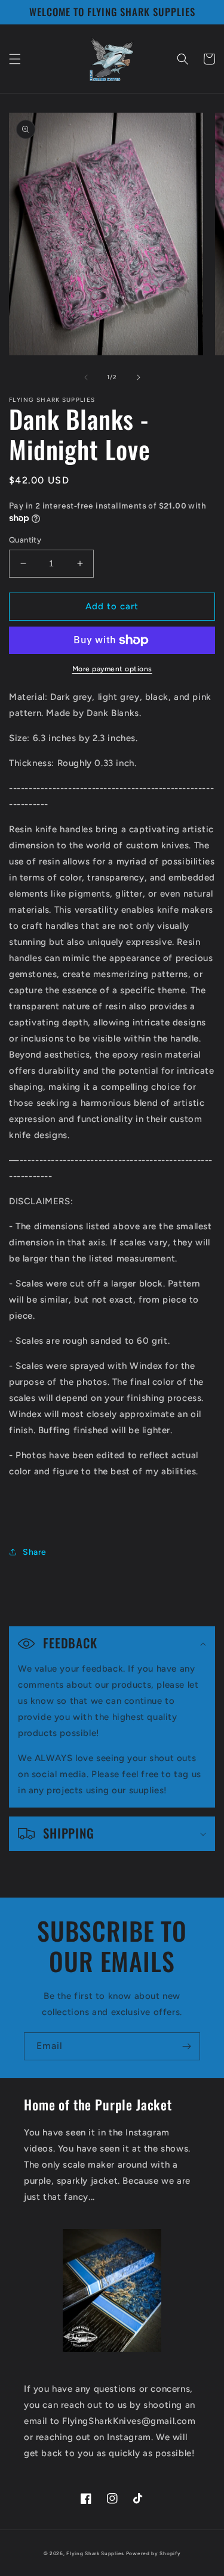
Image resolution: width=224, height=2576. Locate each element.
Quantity (25, 540)
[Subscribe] (186, 2046)
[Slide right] (139, 377)
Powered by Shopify (154, 2553)
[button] (15, 59)
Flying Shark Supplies (95, 2553)
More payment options (112, 669)
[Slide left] (86, 377)
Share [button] (35, 1552)
